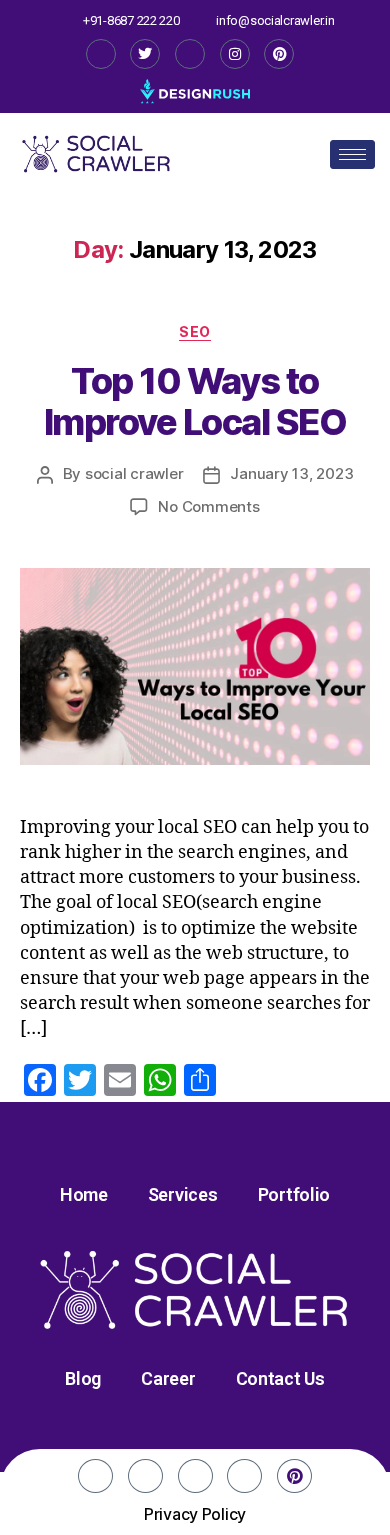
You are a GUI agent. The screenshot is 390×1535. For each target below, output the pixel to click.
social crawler (134, 473)
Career (168, 1378)
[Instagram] (235, 54)
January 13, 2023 (291, 473)
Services (183, 1194)
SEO (195, 331)
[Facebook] (101, 54)
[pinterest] (294, 1476)
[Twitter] (145, 54)
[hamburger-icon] (352, 154)
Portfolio (294, 1194)
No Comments (208, 506)
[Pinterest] (279, 54)
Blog (83, 1378)
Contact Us (280, 1378)
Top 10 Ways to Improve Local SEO (195, 401)
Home (84, 1194)
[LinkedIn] (190, 54)
